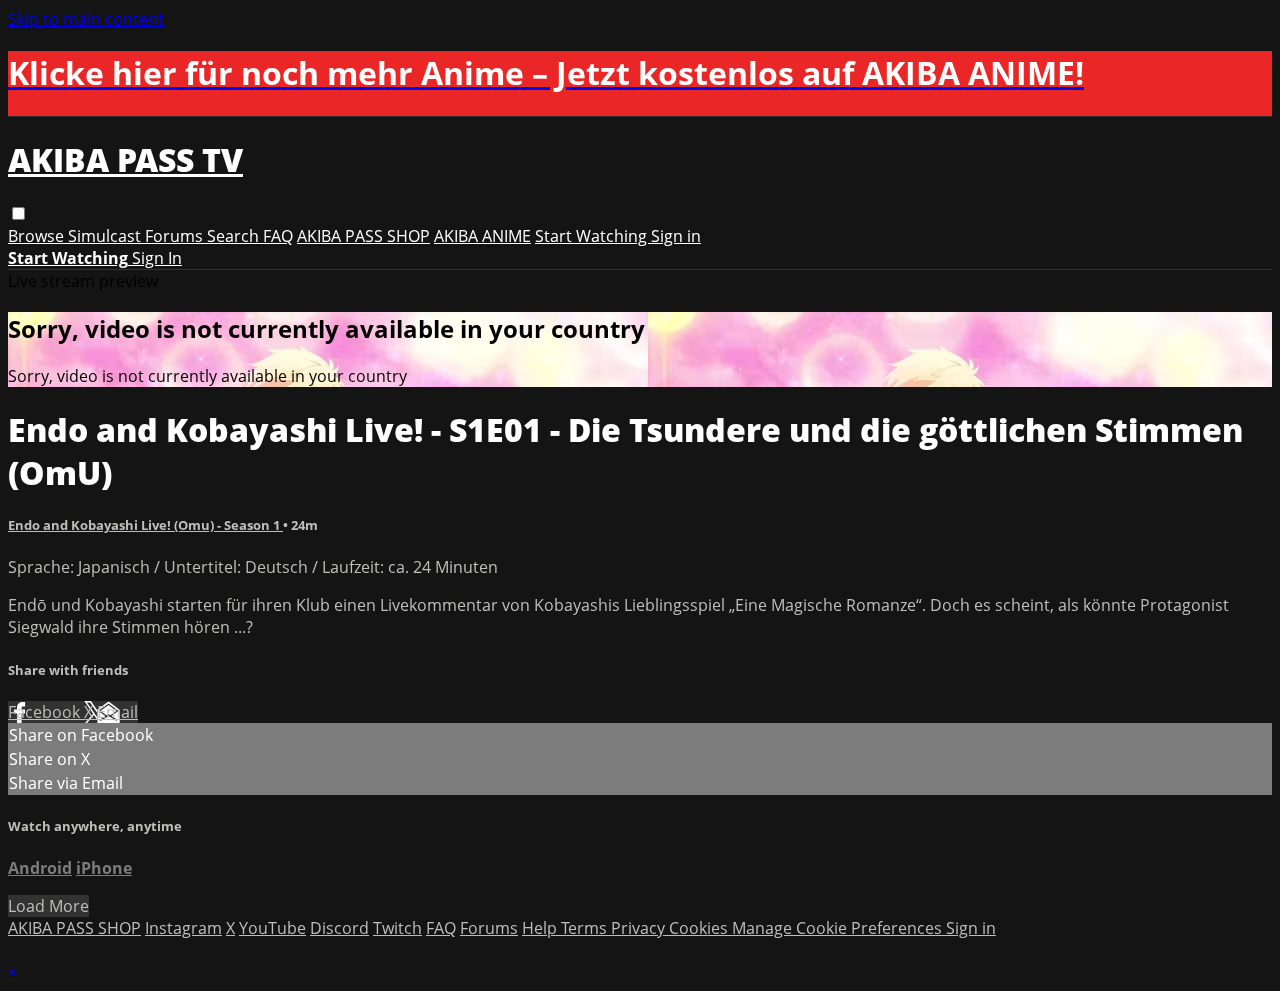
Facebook (46, 712)
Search (235, 236)
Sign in (676, 236)
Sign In (157, 258)
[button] (18, 213)
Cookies (700, 928)
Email (117, 712)
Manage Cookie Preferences (839, 928)
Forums (176, 236)
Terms (586, 928)
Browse (38, 236)
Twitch (397, 928)
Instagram (183, 928)
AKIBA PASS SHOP (363, 236)
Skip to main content (86, 19)
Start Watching (593, 236)
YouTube (272, 928)
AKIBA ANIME (482, 236)
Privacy (640, 928)
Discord (339, 928)
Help (541, 928)
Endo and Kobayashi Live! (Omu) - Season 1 (145, 525)
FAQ (278, 236)
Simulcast (106, 236)
